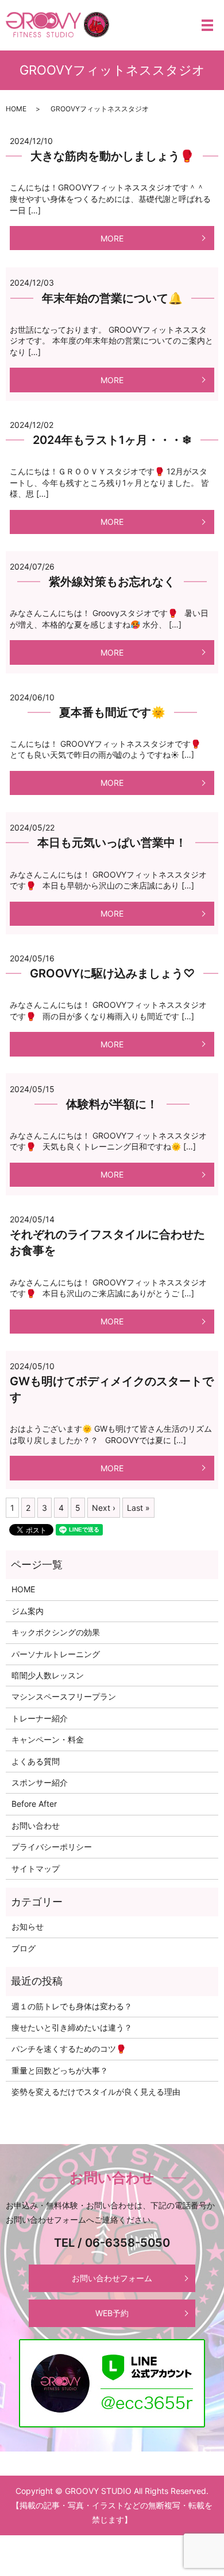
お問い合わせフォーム (112, 2278)
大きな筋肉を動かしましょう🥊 (112, 156)
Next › (104, 1508)
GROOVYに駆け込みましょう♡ (112, 973)
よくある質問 (36, 1761)
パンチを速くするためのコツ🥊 (69, 2049)
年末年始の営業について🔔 (112, 298)
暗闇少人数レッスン (48, 1675)
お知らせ (28, 1926)
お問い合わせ (36, 1825)
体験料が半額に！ (112, 1104)
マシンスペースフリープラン (64, 1696)
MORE (112, 238)
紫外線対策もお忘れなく (112, 582)
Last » (138, 1508)
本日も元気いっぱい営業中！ (112, 843)
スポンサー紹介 (40, 1782)
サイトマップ (36, 1868)
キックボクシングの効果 (56, 1632)
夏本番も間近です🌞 (112, 712)
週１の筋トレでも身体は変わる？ (72, 2006)
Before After (34, 1804)
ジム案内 (28, 1611)
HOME (16, 109)
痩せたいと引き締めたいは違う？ (72, 2027)
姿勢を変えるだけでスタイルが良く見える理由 (96, 2092)
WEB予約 (112, 2313)
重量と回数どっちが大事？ (60, 2070)
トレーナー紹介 (40, 1718)
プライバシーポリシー (52, 1847)
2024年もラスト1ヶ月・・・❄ (112, 440)
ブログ (24, 1948)
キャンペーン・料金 (48, 1739)
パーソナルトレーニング (56, 1654)
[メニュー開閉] (207, 25)
